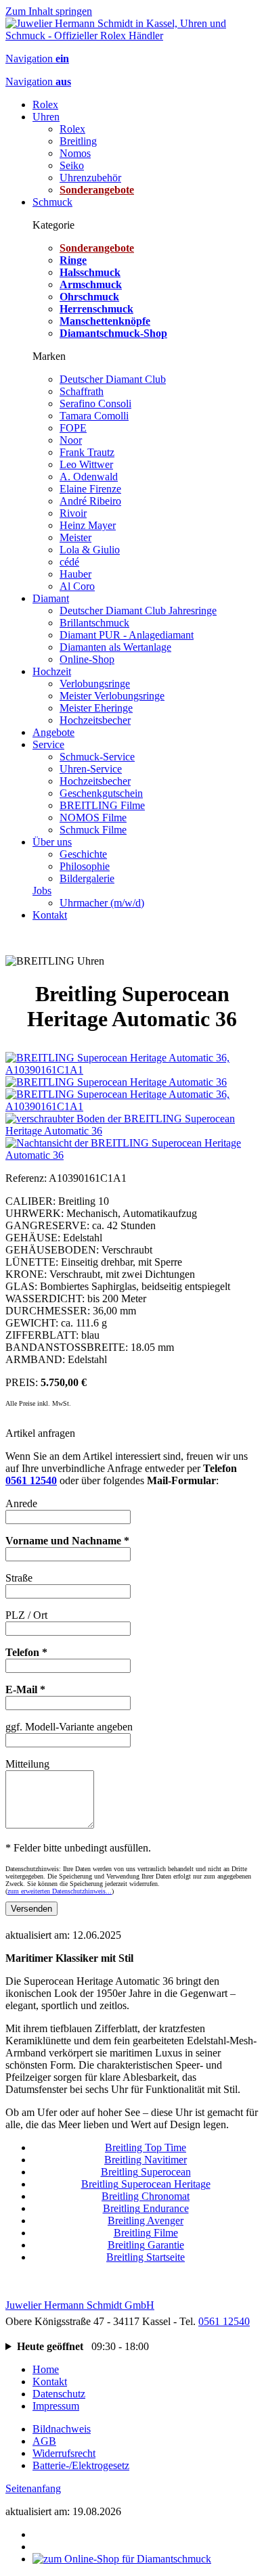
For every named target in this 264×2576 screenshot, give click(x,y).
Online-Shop (87, 659)
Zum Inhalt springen (49, 11)
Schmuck (52, 202)
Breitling (78, 141)
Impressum (56, 2406)
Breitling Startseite (146, 2257)
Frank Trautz (87, 452)
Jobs (42, 891)
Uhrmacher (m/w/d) (102, 903)
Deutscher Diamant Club (113, 379)
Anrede (21, 1503)
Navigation (37, 59)
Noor (71, 440)
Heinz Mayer (88, 525)
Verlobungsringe (95, 684)
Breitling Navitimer (146, 2160)
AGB (44, 2441)
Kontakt (50, 915)
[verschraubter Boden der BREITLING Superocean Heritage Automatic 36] (132, 1131)
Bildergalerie (87, 878)
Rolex (45, 105)
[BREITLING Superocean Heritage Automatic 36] (116, 1082)
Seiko (72, 165)
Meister (75, 537)
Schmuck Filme (93, 830)
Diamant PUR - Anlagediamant (127, 635)
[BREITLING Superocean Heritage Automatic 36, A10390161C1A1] (132, 1070)
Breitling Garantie (146, 2245)
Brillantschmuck (94, 623)
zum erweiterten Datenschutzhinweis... (60, 1891)
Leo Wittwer (86, 464)
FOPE (73, 428)
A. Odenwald (89, 477)
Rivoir (73, 513)
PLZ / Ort (26, 1615)
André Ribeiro (90, 501)
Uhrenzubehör (90, 178)
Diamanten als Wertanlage (115, 647)
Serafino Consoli (95, 404)
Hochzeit (52, 671)
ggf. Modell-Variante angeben (69, 1727)
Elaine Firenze (90, 489)
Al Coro (77, 586)
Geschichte (83, 854)
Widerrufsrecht (64, 2453)
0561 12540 (31, 1480)
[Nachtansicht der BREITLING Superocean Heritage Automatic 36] (132, 1155)
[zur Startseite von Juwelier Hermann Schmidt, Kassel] (132, 36)
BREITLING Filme (102, 805)
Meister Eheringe (96, 708)
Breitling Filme (146, 2233)
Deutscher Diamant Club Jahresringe (138, 611)
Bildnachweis (62, 2429)
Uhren (46, 117)
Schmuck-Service (97, 757)
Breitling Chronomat (146, 2196)
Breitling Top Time (146, 2147)
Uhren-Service (91, 769)
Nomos (75, 153)
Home (46, 2369)
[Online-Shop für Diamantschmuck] (122, 2559)
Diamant (51, 598)
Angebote (53, 732)
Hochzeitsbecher (95, 720)
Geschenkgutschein (101, 793)
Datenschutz (59, 2394)
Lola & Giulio (90, 550)
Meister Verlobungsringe (112, 696)
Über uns (52, 842)
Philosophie (85, 866)
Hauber (75, 574)
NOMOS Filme (93, 818)
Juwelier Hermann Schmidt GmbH (80, 2305)
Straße (19, 1578)
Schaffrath (82, 391)
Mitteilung (27, 1764)
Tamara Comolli (94, 416)
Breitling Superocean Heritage (146, 2184)
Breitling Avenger (146, 2221)
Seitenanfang (33, 2488)
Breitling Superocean (146, 2172)
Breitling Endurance (146, 2208)
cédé (69, 562)
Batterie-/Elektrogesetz (81, 2465)
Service (48, 744)
